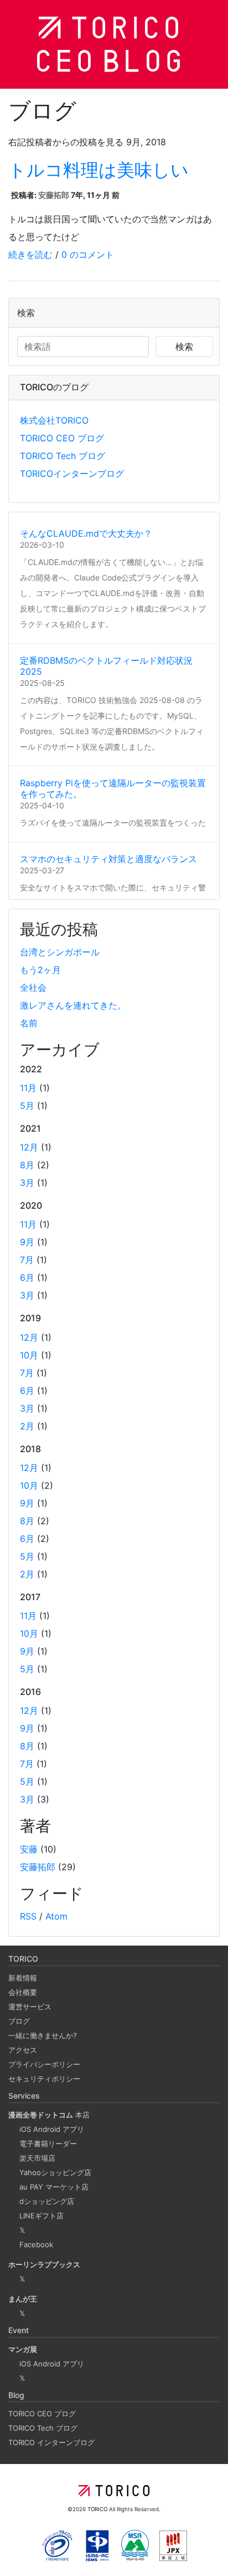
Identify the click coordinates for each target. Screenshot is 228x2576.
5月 (27, 1106)
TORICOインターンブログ (72, 474)
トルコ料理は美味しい (99, 170)
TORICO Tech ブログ (63, 456)
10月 (29, 1355)
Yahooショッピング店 (55, 2172)
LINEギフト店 (42, 2216)
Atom (56, 1916)
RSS (28, 1916)
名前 (29, 1023)
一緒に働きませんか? (43, 2035)
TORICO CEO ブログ (62, 438)
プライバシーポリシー (44, 2064)
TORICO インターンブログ (51, 2442)
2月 (27, 1426)
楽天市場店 (37, 2158)
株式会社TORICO (54, 420)
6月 (27, 1277)
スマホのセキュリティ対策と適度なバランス (108, 859)
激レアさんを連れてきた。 (73, 1005)
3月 (27, 1183)
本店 (49, 2115)
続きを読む (30, 254)
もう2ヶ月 (40, 970)
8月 (27, 1165)
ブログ (19, 2021)
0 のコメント (88, 254)
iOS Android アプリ (52, 2129)
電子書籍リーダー (48, 2144)
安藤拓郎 (54, 195)
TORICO (98, 2509)
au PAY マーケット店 (54, 2187)
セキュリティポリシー (44, 2079)
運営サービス (30, 2007)
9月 (27, 1242)
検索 (184, 347)
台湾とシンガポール (60, 952)
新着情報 (23, 1978)
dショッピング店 (47, 2201)
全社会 (33, 987)
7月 (27, 1260)
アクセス (23, 2050)
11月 (28, 1088)
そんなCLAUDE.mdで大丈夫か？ (86, 533)
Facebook (36, 2244)
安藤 (29, 1849)
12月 (29, 1147)
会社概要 (23, 1992)
